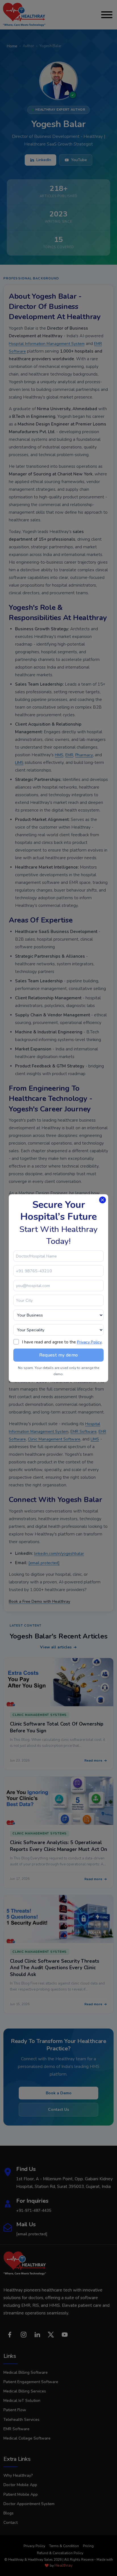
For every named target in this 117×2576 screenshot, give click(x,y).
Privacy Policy (89, 1342)
